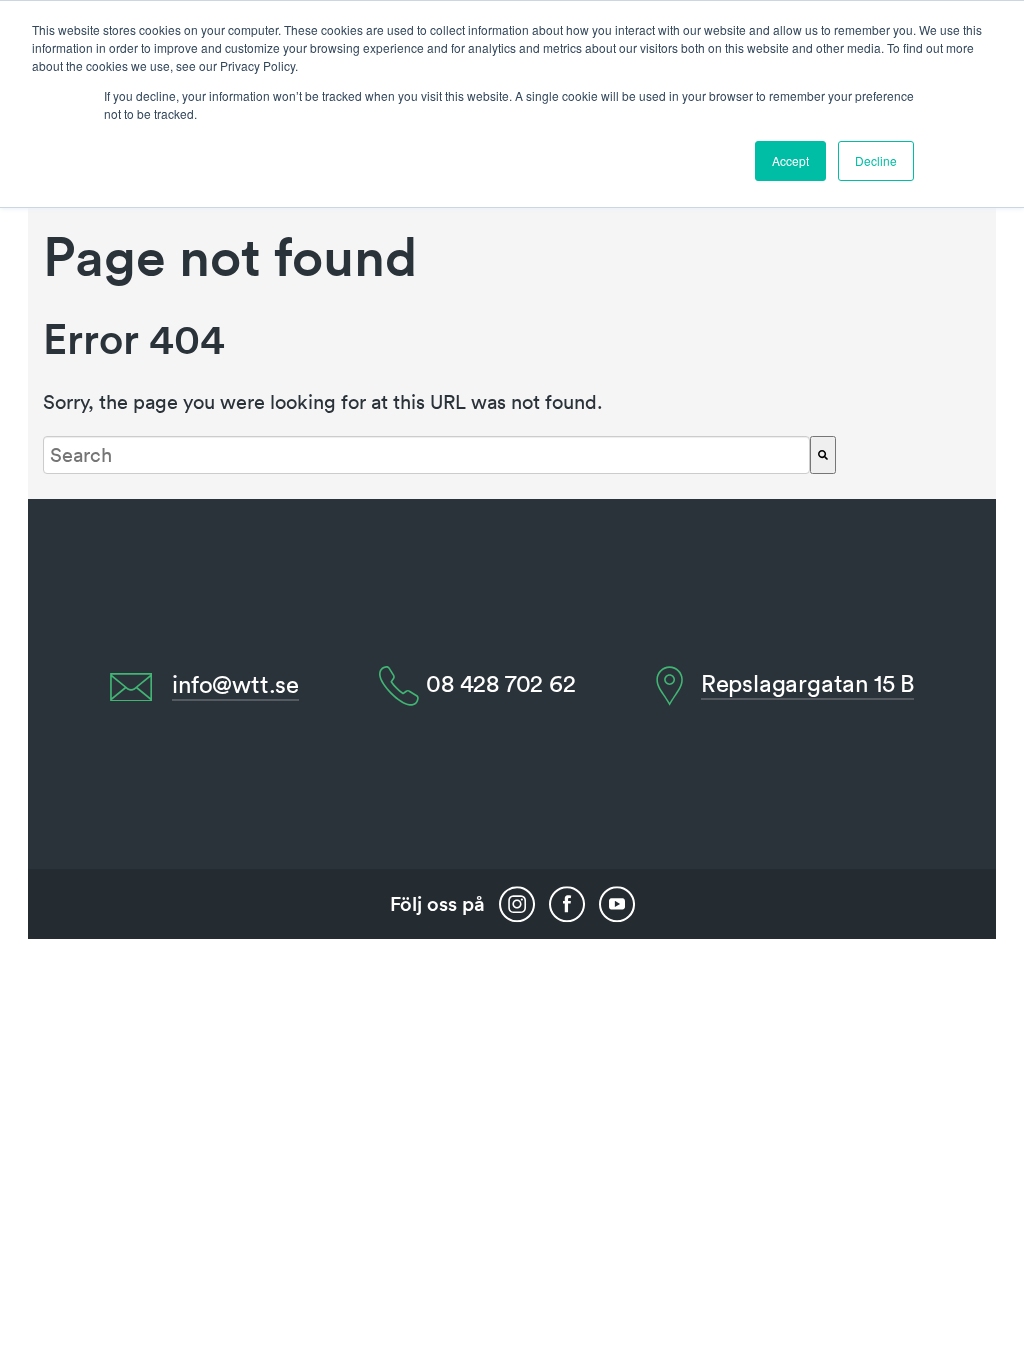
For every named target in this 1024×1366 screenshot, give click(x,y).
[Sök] (823, 455)
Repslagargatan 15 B (807, 683)
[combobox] (426, 455)
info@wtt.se (235, 684)
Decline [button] (876, 160)
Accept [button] (790, 160)
